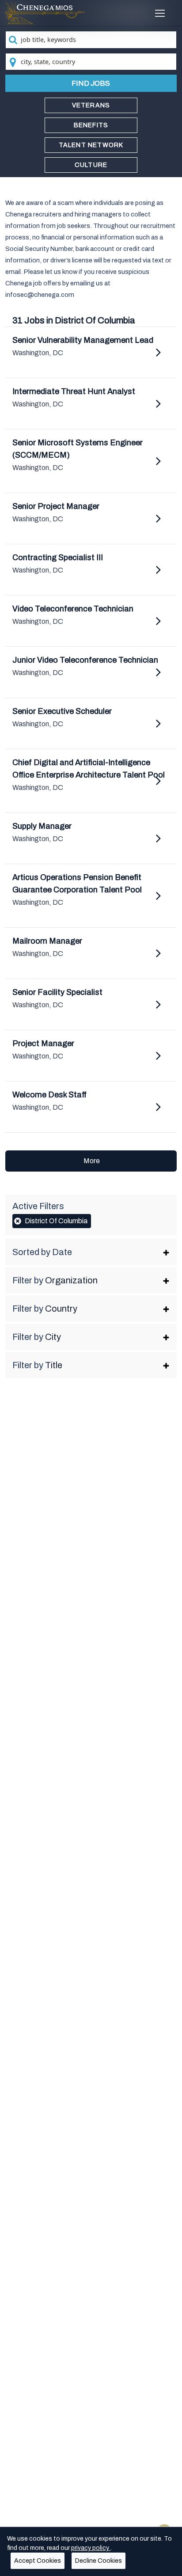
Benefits (91, 125)
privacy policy (91, 2548)
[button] (91, 1252)
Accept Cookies (38, 2561)
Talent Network (91, 145)
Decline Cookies (99, 2561)
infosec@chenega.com (40, 295)
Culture (91, 165)
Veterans (91, 105)
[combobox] (91, 40)
